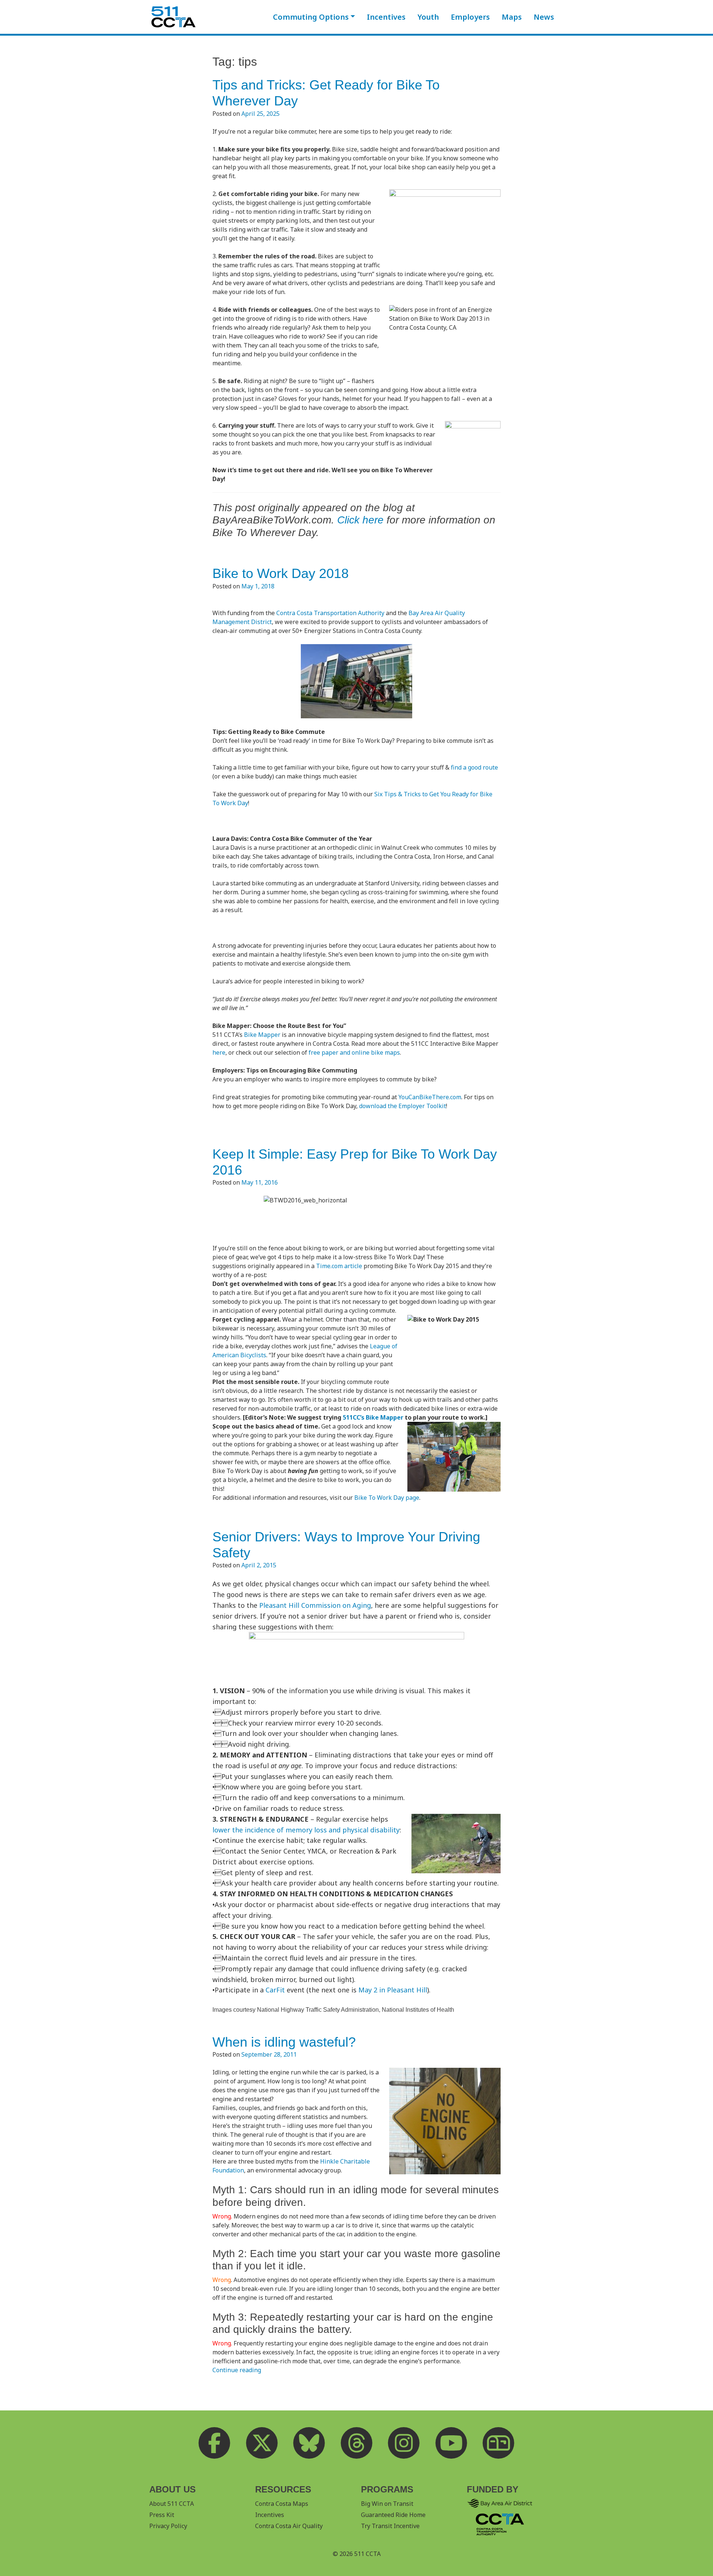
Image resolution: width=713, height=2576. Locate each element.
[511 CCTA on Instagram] (404, 2443)
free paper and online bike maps (354, 1052)
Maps (512, 17)
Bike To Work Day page (387, 1498)
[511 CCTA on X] (262, 2443)
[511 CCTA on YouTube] (451, 2443)
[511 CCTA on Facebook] (215, 2443)
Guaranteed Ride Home (393, 2515)
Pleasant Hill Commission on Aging (315, 1605)
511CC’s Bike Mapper (373, 1417)
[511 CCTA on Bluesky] (309, 2443)
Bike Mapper (262, 1035)
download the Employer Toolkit (403, 1106)
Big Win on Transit (387, 2504)
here (219, 1052)
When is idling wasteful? (284, 2042)
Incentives (386, 17)
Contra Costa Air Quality (289, 2526)
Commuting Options (311, 17)
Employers (470, 17)
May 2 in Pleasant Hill (393, 1990)
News (544, 17)
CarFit (275, 1990)
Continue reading (237, 2370)
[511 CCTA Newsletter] (499, 2443)
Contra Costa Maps (282, 2504)
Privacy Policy (168, 2526)
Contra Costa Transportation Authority (330, 613)
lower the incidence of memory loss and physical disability (306, 1830)
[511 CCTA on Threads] (356, 2443)
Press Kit (162, 2515)
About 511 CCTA (172, 2504)
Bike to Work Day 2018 (281, 573)
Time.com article (339, 1266)
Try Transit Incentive (390, 2526)
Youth (428, 17)
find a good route (474, 767)
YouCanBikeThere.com (430, 1097)
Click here (360, 520)
